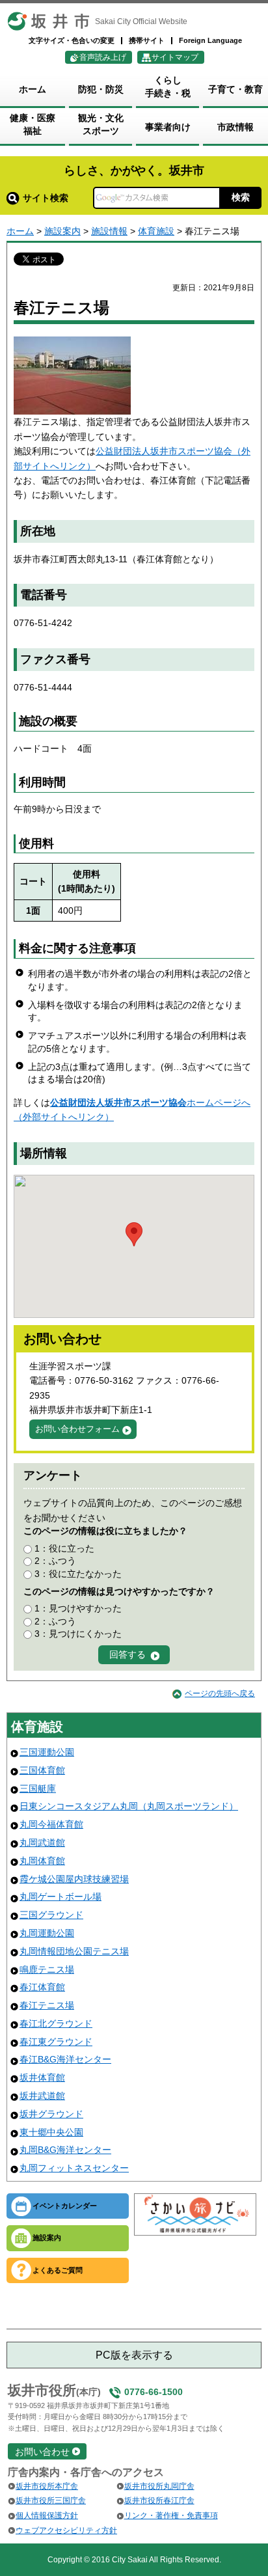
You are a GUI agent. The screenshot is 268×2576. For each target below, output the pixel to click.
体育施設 (156, 231)
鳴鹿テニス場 (47, 1969)
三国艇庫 (38, 1788)
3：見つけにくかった (78, 1634)
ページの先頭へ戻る (220, 1693)
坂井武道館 (42, 2096)
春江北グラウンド (56, 2023)
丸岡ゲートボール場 (60, 1897)
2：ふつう (55, 1561)
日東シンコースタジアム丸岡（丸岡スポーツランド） (129, 1806)
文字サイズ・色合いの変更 (72, 40)
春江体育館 (42, 1987)
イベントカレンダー (65, 2206)
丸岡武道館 (42, 1843)
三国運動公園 (47, 1752)
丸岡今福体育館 (51, 1824)
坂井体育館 (42, 2077)
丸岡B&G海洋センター (65, 2150)
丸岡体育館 (42, 1861)
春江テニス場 (47, 2005)
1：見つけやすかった (78, 1608)
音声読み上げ (103, 57)
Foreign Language (210, 40)
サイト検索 (46, 198)
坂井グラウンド (51, 2114)
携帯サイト (147, 40)
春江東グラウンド (56, 2042)
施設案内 (62, 231)
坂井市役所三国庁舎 (51, 2501)
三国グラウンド (51, 1915)
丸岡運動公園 (47, 1933)
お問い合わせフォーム (77, 1429)
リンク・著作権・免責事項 (171, 2515)
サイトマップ (175, 57)
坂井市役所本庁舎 (47, 2486)
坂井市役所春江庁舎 (159, 2501)
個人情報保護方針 (47, 2515)
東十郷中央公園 (51, 2132)
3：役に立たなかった (78, 1574)
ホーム (20, 231)
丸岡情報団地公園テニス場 (74, 1951)
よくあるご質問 (58, 2270)
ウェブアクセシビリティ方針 (66, 2530)
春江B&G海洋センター (65, 2059)
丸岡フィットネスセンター (74, 2168)
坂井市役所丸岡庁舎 (159, 2486)
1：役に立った (64, 1548)
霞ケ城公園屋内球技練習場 (74, 1879)
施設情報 (109, 231)
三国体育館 (42, 1770)
